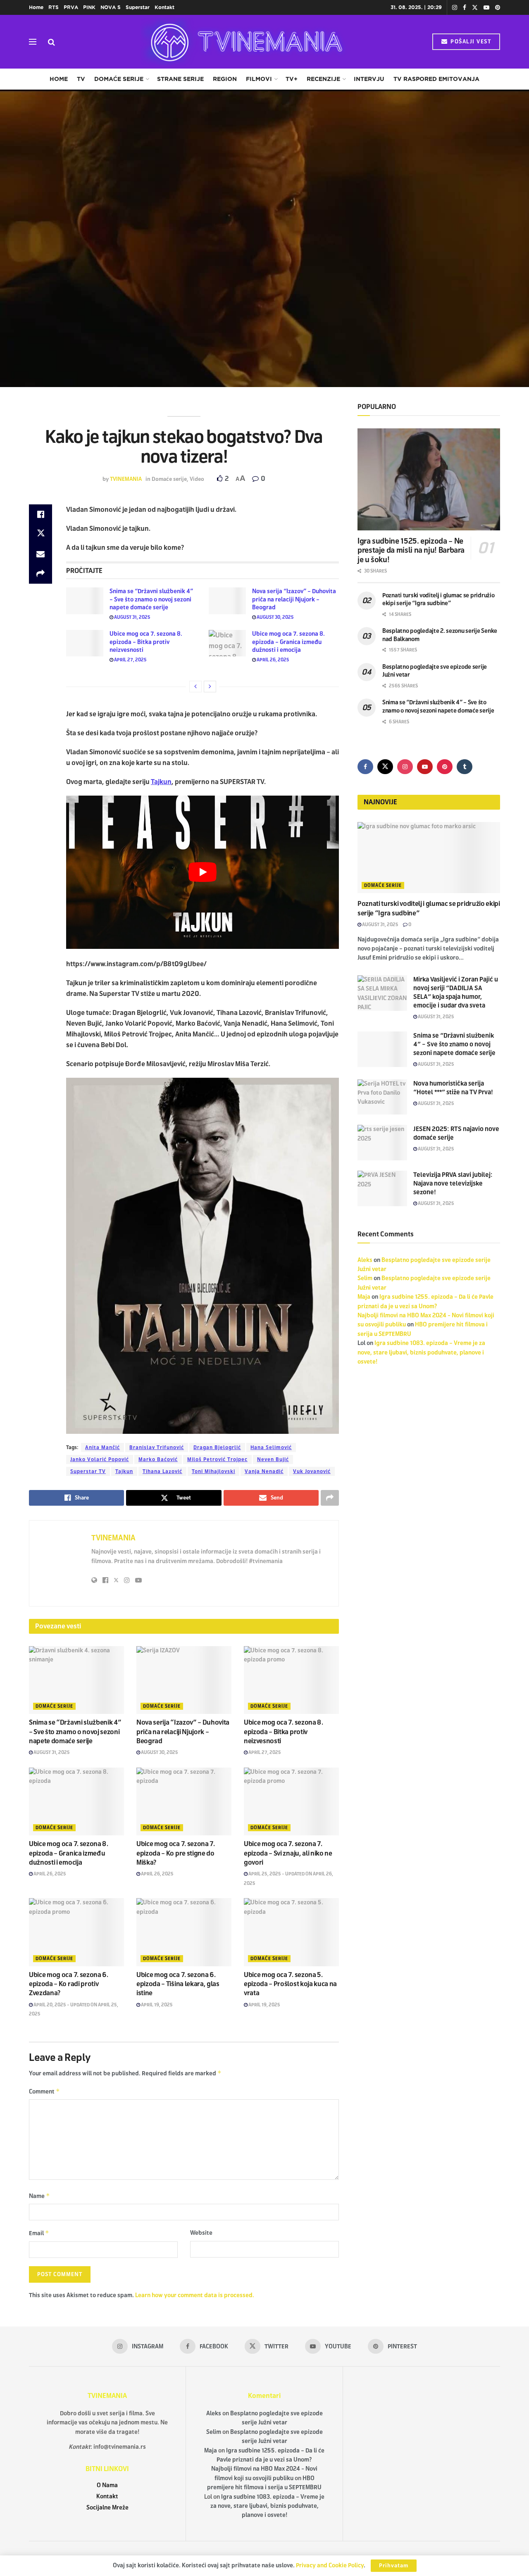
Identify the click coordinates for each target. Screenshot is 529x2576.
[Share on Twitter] (41, 534)
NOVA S (111, 7)
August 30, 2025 (275, 617)
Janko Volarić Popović (100, 1459)
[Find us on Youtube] (486, 8)
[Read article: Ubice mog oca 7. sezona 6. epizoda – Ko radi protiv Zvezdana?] (76, 1932)
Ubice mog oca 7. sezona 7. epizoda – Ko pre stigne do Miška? (176, 1853)
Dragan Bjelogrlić (217, 1447)
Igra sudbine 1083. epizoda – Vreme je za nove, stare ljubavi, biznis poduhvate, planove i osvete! (421, 1352)
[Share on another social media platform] (41, 574)
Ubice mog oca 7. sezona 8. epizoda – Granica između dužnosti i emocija (288, 642)
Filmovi (259, 79)
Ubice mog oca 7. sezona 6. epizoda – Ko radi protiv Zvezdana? (69, 1984)
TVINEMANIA (126, 479)
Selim (365, 1278)
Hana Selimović (271, 1447)
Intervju (369, 79)
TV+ (292, 79)
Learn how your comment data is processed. (195, 2295)
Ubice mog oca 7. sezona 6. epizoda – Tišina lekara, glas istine (178, 1984)
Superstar (138, 7)
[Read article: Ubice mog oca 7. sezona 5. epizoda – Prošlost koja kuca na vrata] (291, 1932)
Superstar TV (88, 1471)
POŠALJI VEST (470, 42)
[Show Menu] (33, 42)
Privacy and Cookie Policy (330, 2565)
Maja (364, 1297)
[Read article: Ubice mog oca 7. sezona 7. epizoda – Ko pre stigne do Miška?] (184, 1801)
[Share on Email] (41, 554)
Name (39, 2196)
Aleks (365, 1260)
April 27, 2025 (130, 660)
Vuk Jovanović (312, 1471)
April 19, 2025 (156, 2005)
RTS (54, 7)
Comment (44, 2091)
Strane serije (180, 79)
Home (36, 7)
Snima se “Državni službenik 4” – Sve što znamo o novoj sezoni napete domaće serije (151, 599)
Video (197, 479)
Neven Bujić (273, 1459)
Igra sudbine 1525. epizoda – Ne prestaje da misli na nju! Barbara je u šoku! (411, 550)
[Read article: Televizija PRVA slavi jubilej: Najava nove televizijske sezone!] (382, 1188)
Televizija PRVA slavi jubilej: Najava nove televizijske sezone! (453, 1183)
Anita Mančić (102, 1447)
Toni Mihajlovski (213, 1471)
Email (39, 2233)
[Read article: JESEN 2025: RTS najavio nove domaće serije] (382, 1143)
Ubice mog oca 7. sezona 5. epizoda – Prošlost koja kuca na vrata (290, 1984)
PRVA (71, 7)
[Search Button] (51, 42)
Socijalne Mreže (107, 2508)
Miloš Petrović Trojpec (217, 1459)
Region (225, 79)
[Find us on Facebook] (465, 8)
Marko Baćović (158, 1459)
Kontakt (164, 7)
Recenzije (323, 79)
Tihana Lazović (162, 1471)
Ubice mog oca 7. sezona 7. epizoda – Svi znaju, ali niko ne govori (288, 1853)
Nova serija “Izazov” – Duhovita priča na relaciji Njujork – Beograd (294, 599)
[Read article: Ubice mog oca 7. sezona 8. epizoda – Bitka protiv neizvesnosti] (85, 643)
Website (201, 2233)
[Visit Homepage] (244, 42)
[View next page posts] (210, 687)
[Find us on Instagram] (455, 8)
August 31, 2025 (132, 617)
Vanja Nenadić (264, 1471)
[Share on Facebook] (41, 514)
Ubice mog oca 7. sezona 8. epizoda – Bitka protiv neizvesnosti (146, 642)
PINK (89, 7)
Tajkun (161, 782)
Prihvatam (394, 2566)
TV (81, 79)
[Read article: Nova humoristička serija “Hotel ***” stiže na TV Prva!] (382, 1097)
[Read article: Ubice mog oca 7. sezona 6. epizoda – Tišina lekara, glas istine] (184, 1932)
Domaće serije (119, 79)
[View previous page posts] (195, 687)
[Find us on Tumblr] (465, 767)
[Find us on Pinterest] (498, 8)
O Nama (107, 2485)
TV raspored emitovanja (436, 79)
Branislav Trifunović (157, 1447)
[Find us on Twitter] (475, 8)
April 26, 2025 (273, 660)
